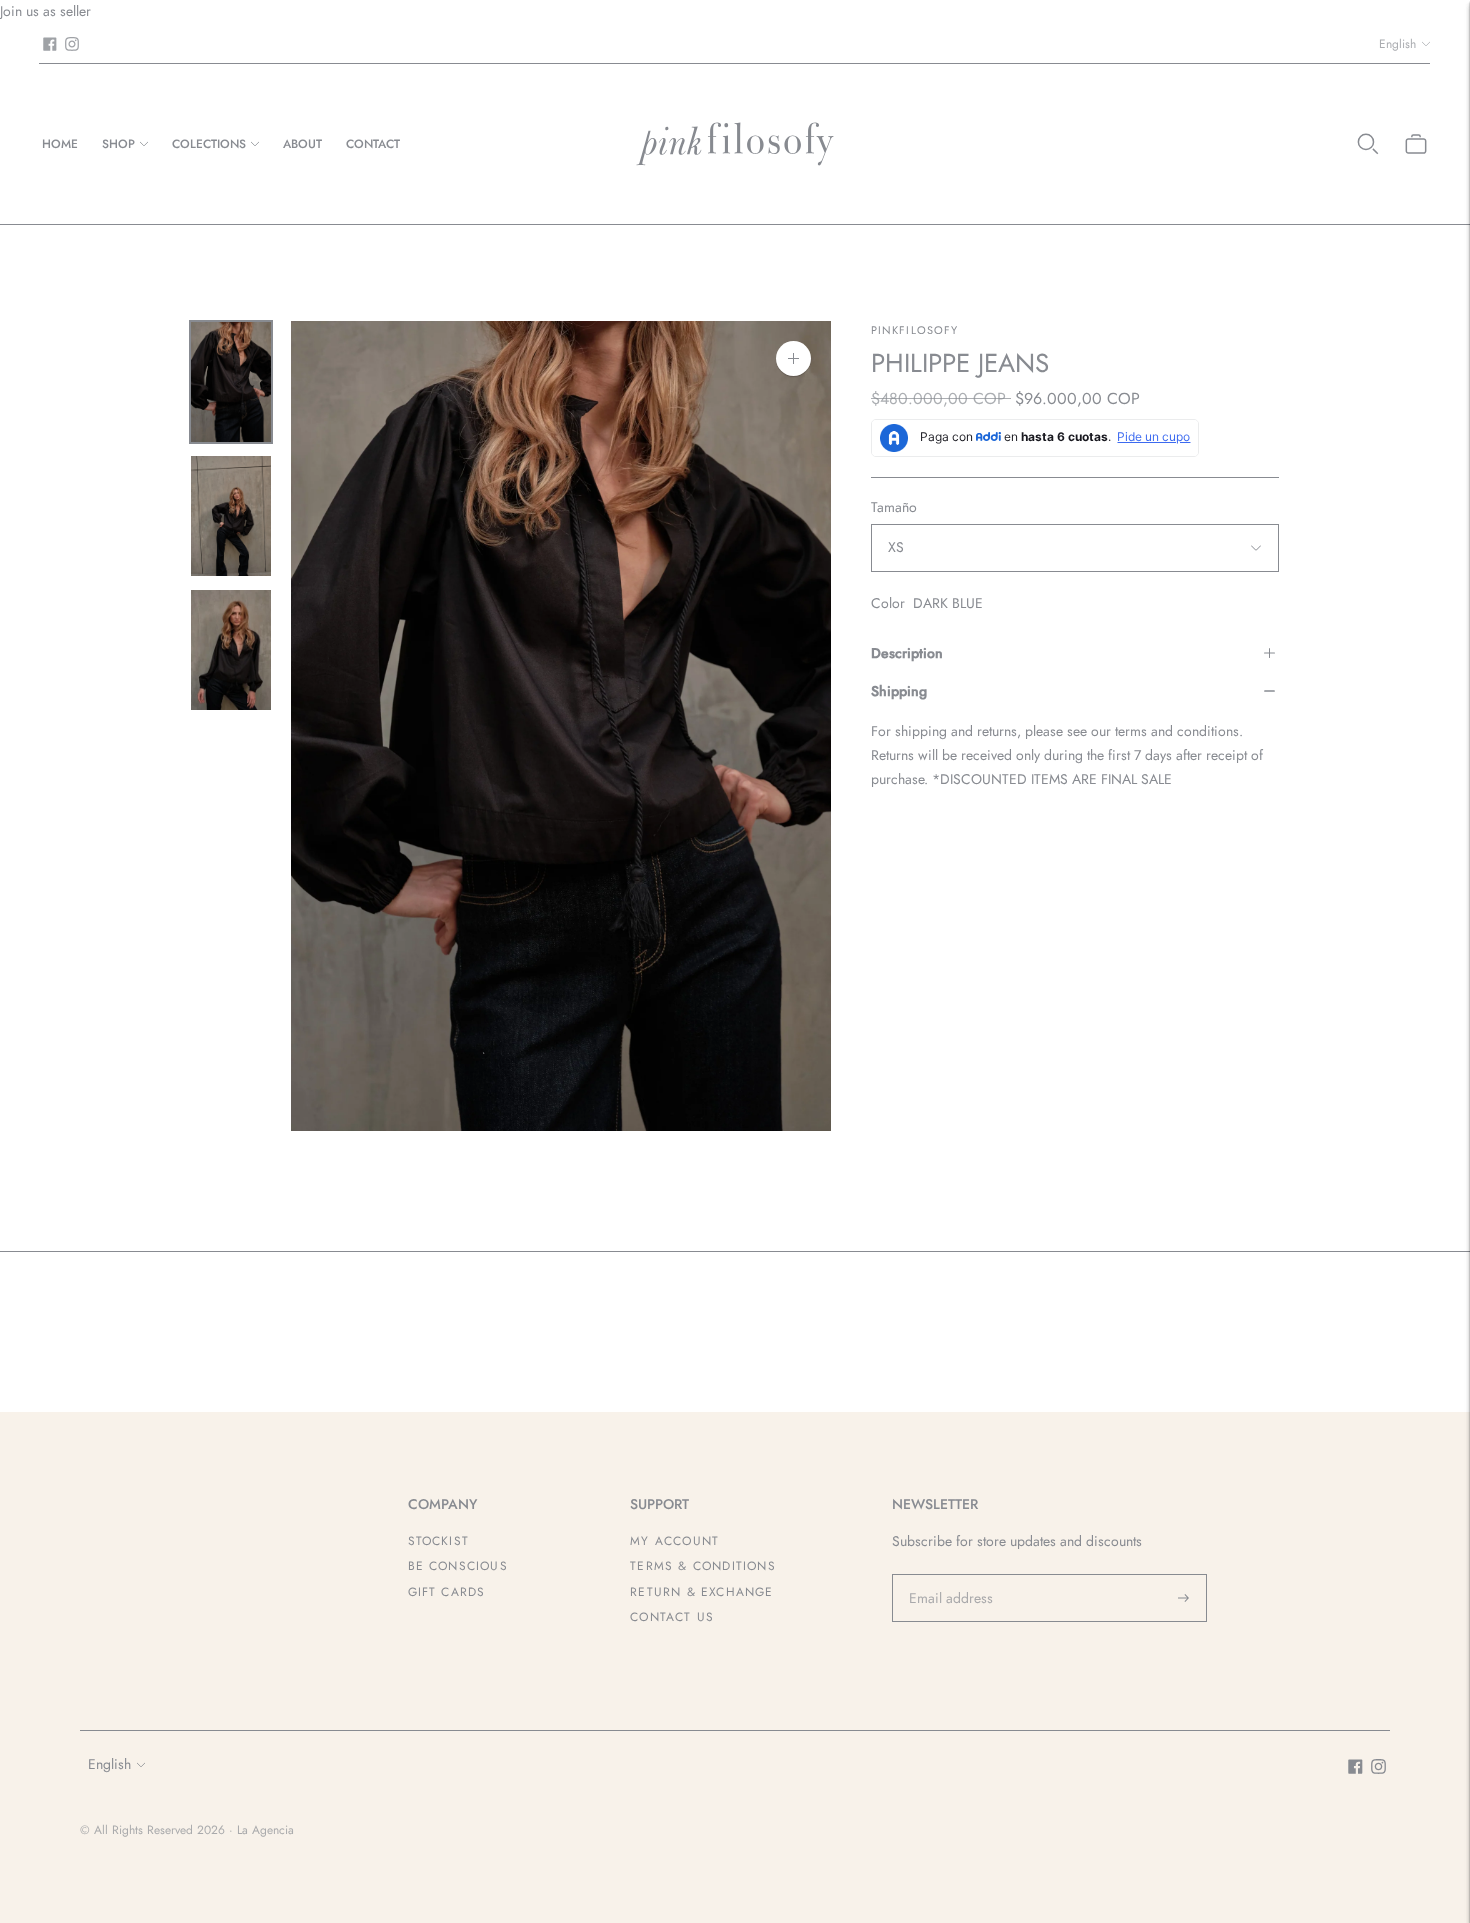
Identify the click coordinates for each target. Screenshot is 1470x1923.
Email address (948, 1574)
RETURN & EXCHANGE (701, 1592)
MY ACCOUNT (674, 1541)
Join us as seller (45, 11)
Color (888, 603)
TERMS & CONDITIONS (703, 1566)
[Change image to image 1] (231, 382)
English (1397, 44)
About (302, 144)
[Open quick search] (1368, 144)
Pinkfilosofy (914, 330)
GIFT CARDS (447, 1592)
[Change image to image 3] (231, 650)
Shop (118, 144)
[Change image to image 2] (231, 516)
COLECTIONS (209, 144)
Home (60, 144)
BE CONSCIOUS (458, 1566)
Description (907, 653)
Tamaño (894, 507)
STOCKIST (439, 1541)
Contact (373, 144)
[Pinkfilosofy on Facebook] (50, 44)
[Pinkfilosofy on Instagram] (72, 44)
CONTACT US (672, 1617)
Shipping (899, 691)
